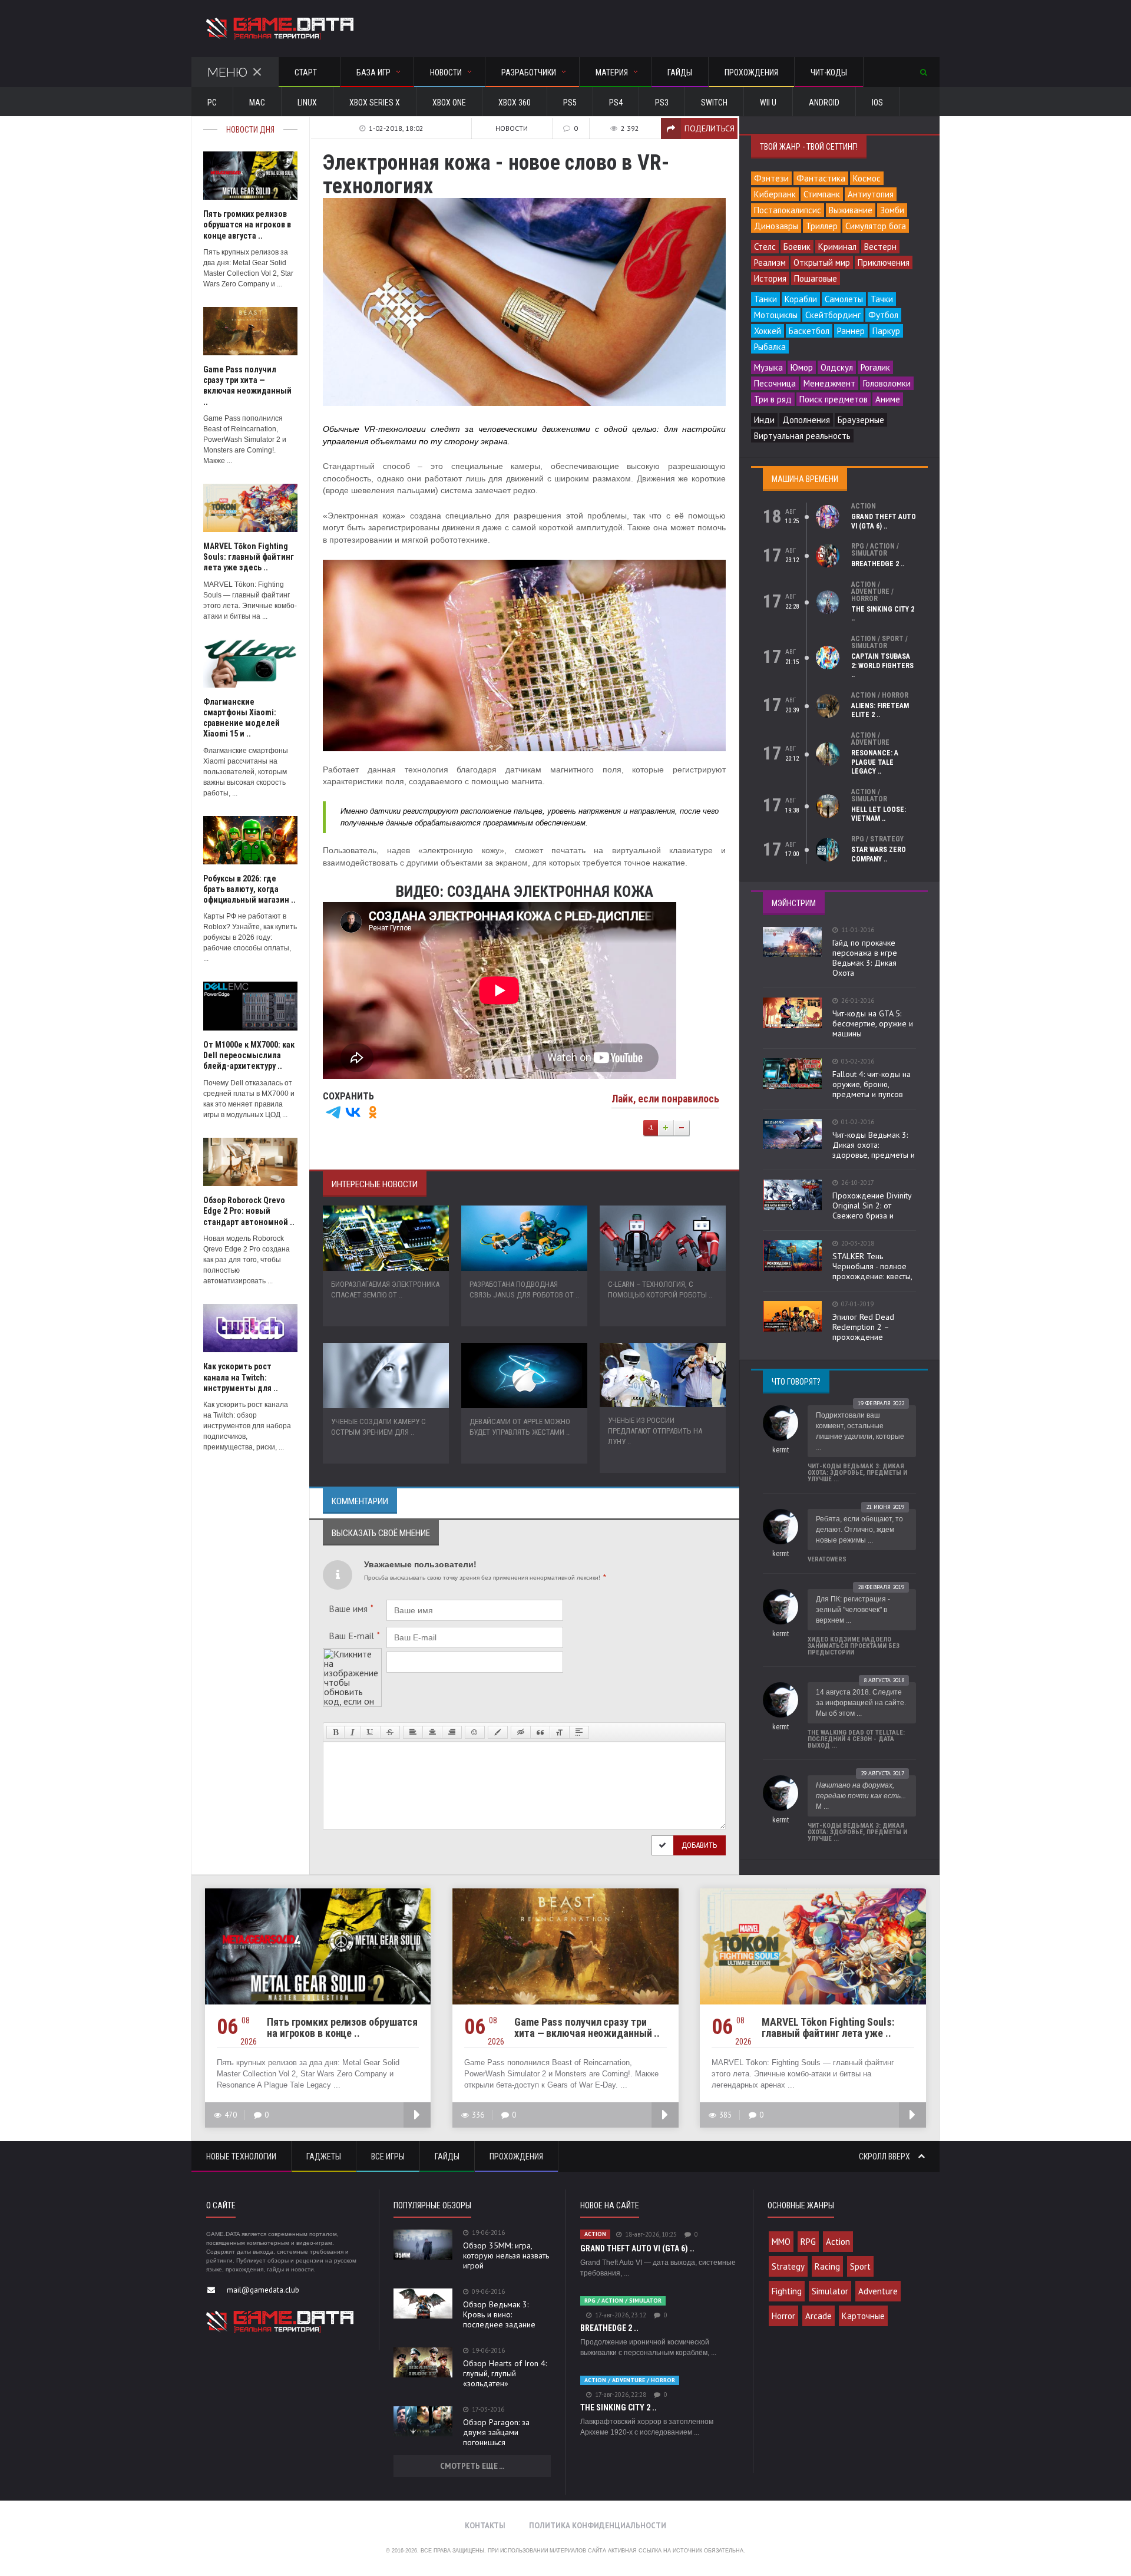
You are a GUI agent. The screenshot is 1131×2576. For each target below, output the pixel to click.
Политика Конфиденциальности (598, 2526)
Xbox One (449, 103)
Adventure (878, 2291)
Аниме (888, 399)
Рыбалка (770, 347)
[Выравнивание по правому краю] (452, 1732)
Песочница (775, 383)
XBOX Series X (375, 103)
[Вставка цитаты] (540, 1732)
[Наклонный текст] (353, 1732)
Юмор (802, 367)
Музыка (768, 367)
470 (231, 2115)
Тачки (882, 299)
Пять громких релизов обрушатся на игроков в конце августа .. (247, 224)
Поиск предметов (834, 399)
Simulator (830, 2291)
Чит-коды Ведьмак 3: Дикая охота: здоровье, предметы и (874, 1145)
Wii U (768, 103)
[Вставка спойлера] (579, 1732)
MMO (781, 2242)
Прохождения (751, 72)
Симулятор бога (876, 226)
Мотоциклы (776, 315)
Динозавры (776, 226)
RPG (808, 2242)
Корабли (801, 299)
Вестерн (880, 247)
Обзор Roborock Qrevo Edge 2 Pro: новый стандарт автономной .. (249, 1211)
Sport (860, 2266)
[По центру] (432, 1732)
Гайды (680, 72)
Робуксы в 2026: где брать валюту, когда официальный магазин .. (249, 889)
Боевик (797, 247)
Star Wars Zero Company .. (879, 854)
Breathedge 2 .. (878, 564)
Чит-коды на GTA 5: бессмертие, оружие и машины (873, 1023)
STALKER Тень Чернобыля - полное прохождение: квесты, (872, 1266)
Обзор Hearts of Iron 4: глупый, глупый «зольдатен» (505, 2373)
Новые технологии (241, 2156)
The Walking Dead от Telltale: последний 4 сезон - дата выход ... (856, 1739)
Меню (227, 72)
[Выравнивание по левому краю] (413, 1732)
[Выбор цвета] (498, 1732)
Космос (867, 178)
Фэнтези (771, 178)
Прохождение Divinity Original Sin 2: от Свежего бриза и (872, 1206)
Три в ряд (773, 399)
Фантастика (821, 178)
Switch (714, 103)
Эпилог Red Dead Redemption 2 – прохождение (863, 1327)
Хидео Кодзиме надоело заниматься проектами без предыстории (854, 1646)
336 (478, 2115)
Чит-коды (829, 72)
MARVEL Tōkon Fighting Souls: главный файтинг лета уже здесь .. (249, 557)
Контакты (485, 2526)
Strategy (788, 2266)
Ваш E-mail (354, 1636)
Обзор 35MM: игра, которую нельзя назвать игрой (506, 2255)
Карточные (863, 2316)
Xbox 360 (515, 103)
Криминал (837, 247)
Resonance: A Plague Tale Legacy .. (875, 762)
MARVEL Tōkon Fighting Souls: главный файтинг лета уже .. (828, 2027)
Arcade (819, 2316)
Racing (827, 2266)
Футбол (883, 315)
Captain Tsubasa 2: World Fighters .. (882, 666)
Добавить (700, 1845)
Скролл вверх (885, 2156)
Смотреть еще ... (472, 2466)
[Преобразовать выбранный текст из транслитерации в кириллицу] (560, 1732)
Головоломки (887, 383)
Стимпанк (822, 194)
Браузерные (861, 420)
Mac (257, 103)
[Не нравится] (682, 1128)
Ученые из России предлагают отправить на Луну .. (655, 1431)
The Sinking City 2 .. (619, 2407)
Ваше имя (351, 1609)
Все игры (388, 2156)
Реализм (770, 262)
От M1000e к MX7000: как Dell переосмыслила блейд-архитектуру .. (249, 1055)
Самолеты (844, 299)
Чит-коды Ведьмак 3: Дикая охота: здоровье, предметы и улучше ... (857, 1473)
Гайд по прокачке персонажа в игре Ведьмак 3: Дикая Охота (865, 958)
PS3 (662, 103)
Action (838, 2242)
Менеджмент (829, 383)
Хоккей (768, 331)
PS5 (570, 103)
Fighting (787, 2291)
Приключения (884, 262)
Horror (783, 2316)
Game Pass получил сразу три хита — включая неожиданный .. (587, 2027)
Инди (764, 420)
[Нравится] (666, 1128)
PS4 (616, 103)
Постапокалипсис (788, 210)
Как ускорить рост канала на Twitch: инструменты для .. (241, 1377)
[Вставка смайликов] (475, 1732)
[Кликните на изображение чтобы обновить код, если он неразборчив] (352, 1653)
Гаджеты (324, 2156)
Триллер (822, 226)
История (770, 278)
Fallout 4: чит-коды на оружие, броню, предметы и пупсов (872, 1084)
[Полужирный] (335, 1732)
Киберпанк (775, 194)
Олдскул (837, 367)
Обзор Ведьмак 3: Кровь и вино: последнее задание (499, 2314)
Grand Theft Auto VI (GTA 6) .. (884, 521)
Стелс (765, 247)
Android (824, 103)
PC (212, 103)
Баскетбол (809, 331)
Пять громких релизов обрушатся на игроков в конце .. (342, 2027)
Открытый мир (822, 262)
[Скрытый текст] (521, 1732)
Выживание (851, 210)
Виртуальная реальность (802, 436)
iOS (877, 103)
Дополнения (806, 420)
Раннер (851, 331)
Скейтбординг (833, 315)
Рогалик (875, 367)
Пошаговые (816, 278)
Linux (307, 103)
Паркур (886, 331)
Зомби (892, 210)
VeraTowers (827, 1559)
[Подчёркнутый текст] (371, 1732)
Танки (765, 299)
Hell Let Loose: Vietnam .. (879, 814)
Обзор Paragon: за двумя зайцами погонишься (496, 2432)
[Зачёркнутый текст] (390, 1732)
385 (725, 2115)
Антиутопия (871, 194)
